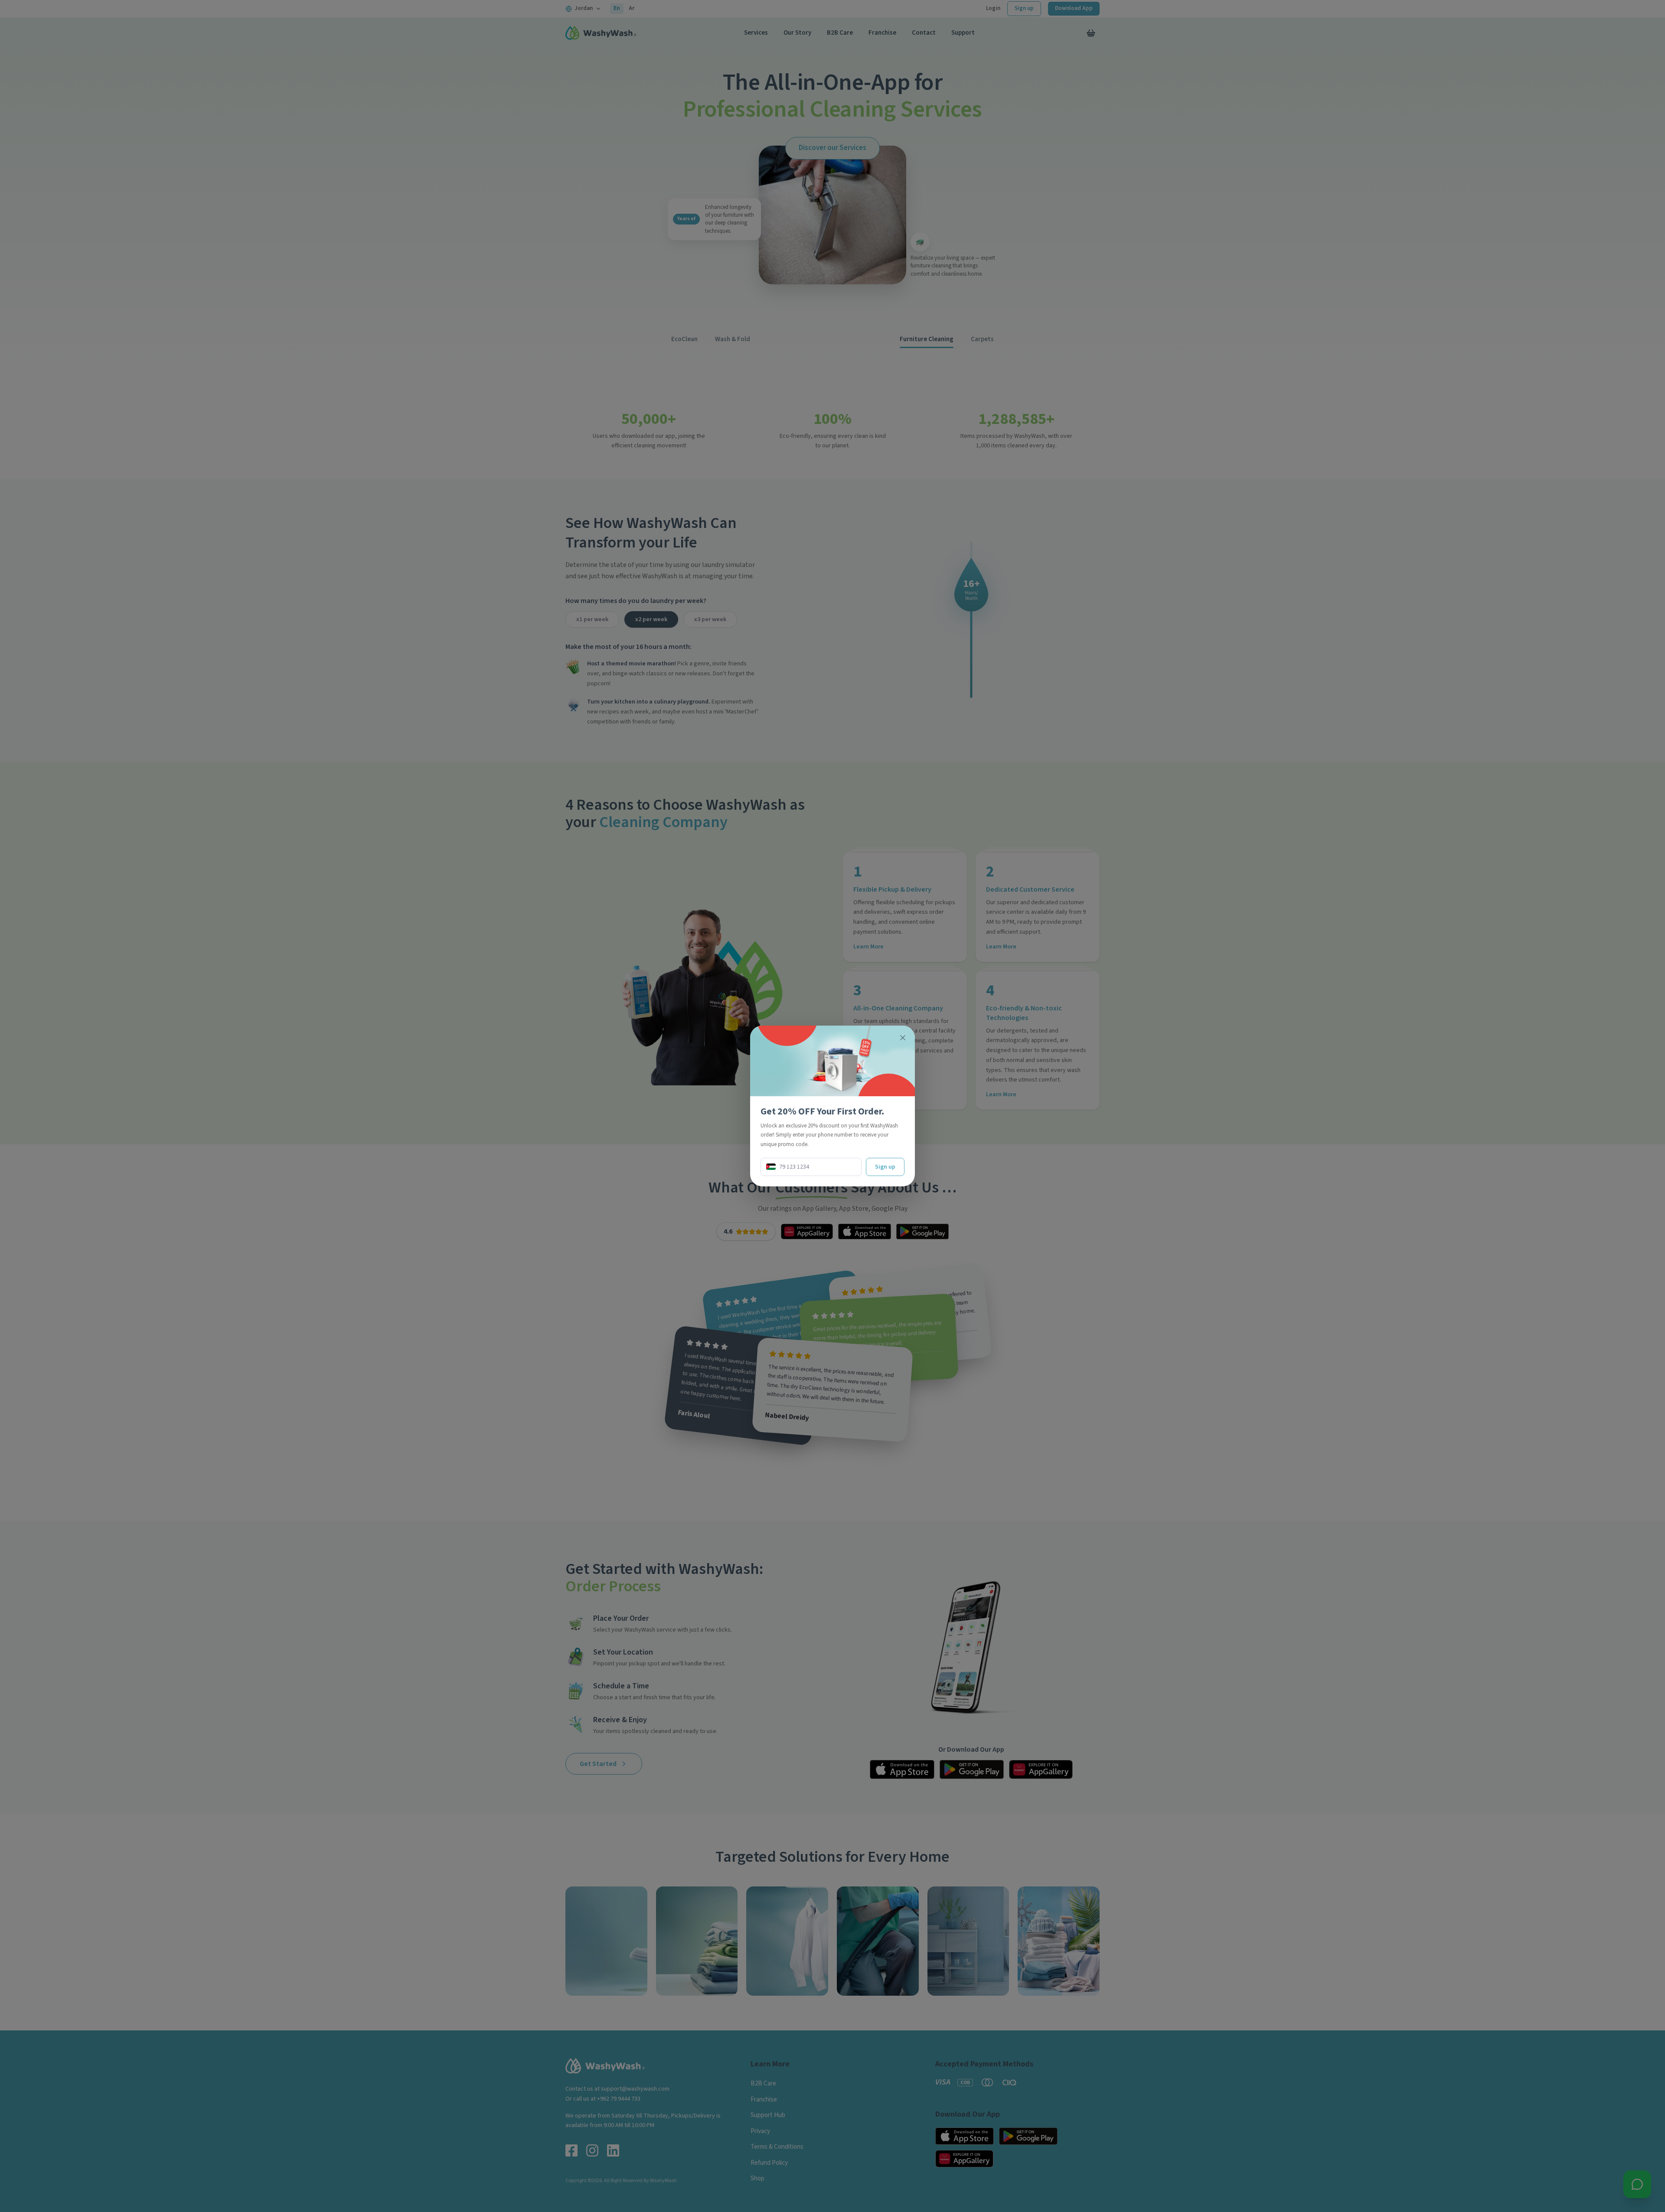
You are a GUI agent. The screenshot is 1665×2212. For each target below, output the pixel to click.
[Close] (903, 1038)
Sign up (885, 1167)
